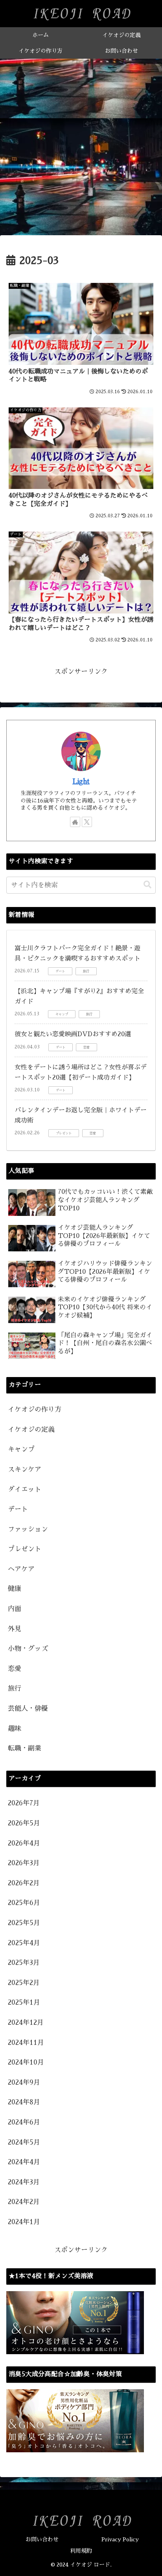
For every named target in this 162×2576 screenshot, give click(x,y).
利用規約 (81, 2551)
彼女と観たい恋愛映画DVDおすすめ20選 (73, 1034)
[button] (147, 885)
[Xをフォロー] (87, 822)
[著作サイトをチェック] (75, 822)
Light (81, 782)
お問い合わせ (42, 2539)
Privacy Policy (120, 2539)
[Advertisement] (81, 149)
